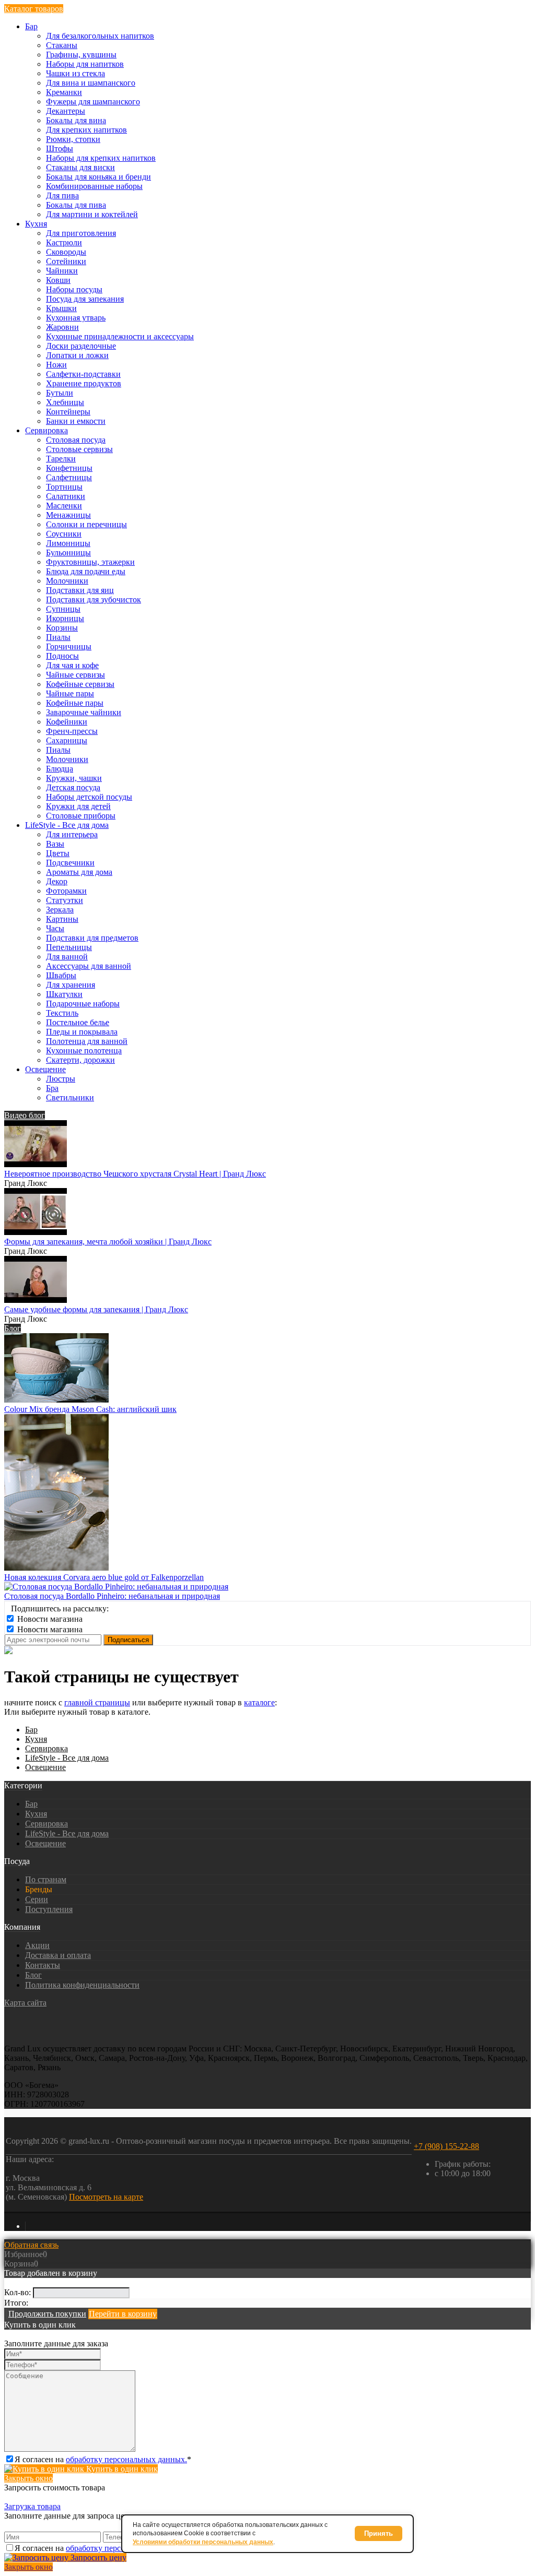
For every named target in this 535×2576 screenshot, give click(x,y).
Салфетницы (69, 477)
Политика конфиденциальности (82, 1985)
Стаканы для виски (80, 167)
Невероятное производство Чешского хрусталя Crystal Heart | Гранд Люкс (135, 1174)
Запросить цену (97, 2557)
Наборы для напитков (85, 64)
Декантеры (66, 111)
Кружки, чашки (74, 778)
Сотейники (66, 261)
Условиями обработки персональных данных (203, 2542)
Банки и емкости (76, 421)
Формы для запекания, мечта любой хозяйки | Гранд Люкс (108, 1242)
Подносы (62, 656)
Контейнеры (68, 412)
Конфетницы (69, 468)
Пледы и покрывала (82, 1032)
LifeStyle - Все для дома (67, 1758)
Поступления (49, 1909)
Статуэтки (65, 900)
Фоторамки (66, 891)
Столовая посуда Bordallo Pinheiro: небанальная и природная (112, 1596)
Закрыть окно (28, 2478)
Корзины (62, 628)
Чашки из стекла (75, 73)
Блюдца (60, 769)
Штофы (60, 149)
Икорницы (65, 618)
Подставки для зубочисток (94, 600)
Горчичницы (69, 646)
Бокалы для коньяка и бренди (98, 177)
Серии (37, 1899)
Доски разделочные (81, 346)
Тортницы (64, 487)
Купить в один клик (121, 2469)
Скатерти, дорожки (80, 1060)
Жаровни (62, 327)
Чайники (62, 271)
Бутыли (60, 393)
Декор (57, 881)
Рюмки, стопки (73, 139)
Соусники (64, 534)
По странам (46, 1879)
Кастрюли (64, 242)
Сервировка (46, 1748)
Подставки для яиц (80, 590)
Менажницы (68, 515)
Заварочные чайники (84, 712)
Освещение (45, 1767)
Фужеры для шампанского (93, 102)
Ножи (56, 365)
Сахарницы (67, 740)
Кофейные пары (75, 703)
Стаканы (62, 45)
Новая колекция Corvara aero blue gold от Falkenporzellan (104, 1577)
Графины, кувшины (81, 55)
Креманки (64, 92)
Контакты (43, 1965)
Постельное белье (78, 1022)
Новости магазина (49, 1619)
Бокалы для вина (76, 120)
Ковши (58, 280)
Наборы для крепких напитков (101, 158)
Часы (55, 928)
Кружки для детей (78, 806)
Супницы (63, 609)
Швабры (61, 975)
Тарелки (61, 459)
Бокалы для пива (76, 205)
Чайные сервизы (75, 675)
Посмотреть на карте (106, 2197)
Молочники (67, 581)
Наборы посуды (74, 289)
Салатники (66, 496)
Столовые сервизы (79, 449)
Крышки (61, 308)
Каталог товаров (34, 9)
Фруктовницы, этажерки (90, 562)
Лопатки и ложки (77, 355)
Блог (13, 1328)
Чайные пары (70, 693)
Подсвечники (70, 863)
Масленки (64, 506)
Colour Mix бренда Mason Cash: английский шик (90, 1409)
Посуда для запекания (85, 299)
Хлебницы (65, 402)
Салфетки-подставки (83, 374)
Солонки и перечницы (86, 524)
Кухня (36, 1739)
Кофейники (67, 722)
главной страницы (97, 1702)
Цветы (58, 853)
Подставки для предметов (92, 938)
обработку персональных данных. (126, 2459)
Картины (62, 919)
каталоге (259, 1702)
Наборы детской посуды (89, 797)
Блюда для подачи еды (86, 571)
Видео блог (25, 1115)
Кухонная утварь (76, 318)
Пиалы (58, 637)
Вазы (55, 844)
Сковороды (66, 252)
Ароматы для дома (79, 872)
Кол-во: (19, 2292)
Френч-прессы (72, 731)
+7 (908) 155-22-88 (446, 2146)
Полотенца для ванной (87, 1041)
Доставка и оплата (58, 1955)
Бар (31, 1730)
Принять (379, 2533)
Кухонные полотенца (84, 1050)
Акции (37, 1945)
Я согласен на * (103, 2459)
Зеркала (60, 910)
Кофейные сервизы (80, 684)
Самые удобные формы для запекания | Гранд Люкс (96, 1309)
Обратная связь (31, 2245)
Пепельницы (69, 947)
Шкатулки (64, 994)
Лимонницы (68, 543)
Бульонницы (68, 553)
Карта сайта (25, 2003)
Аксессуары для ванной (89, 966)
